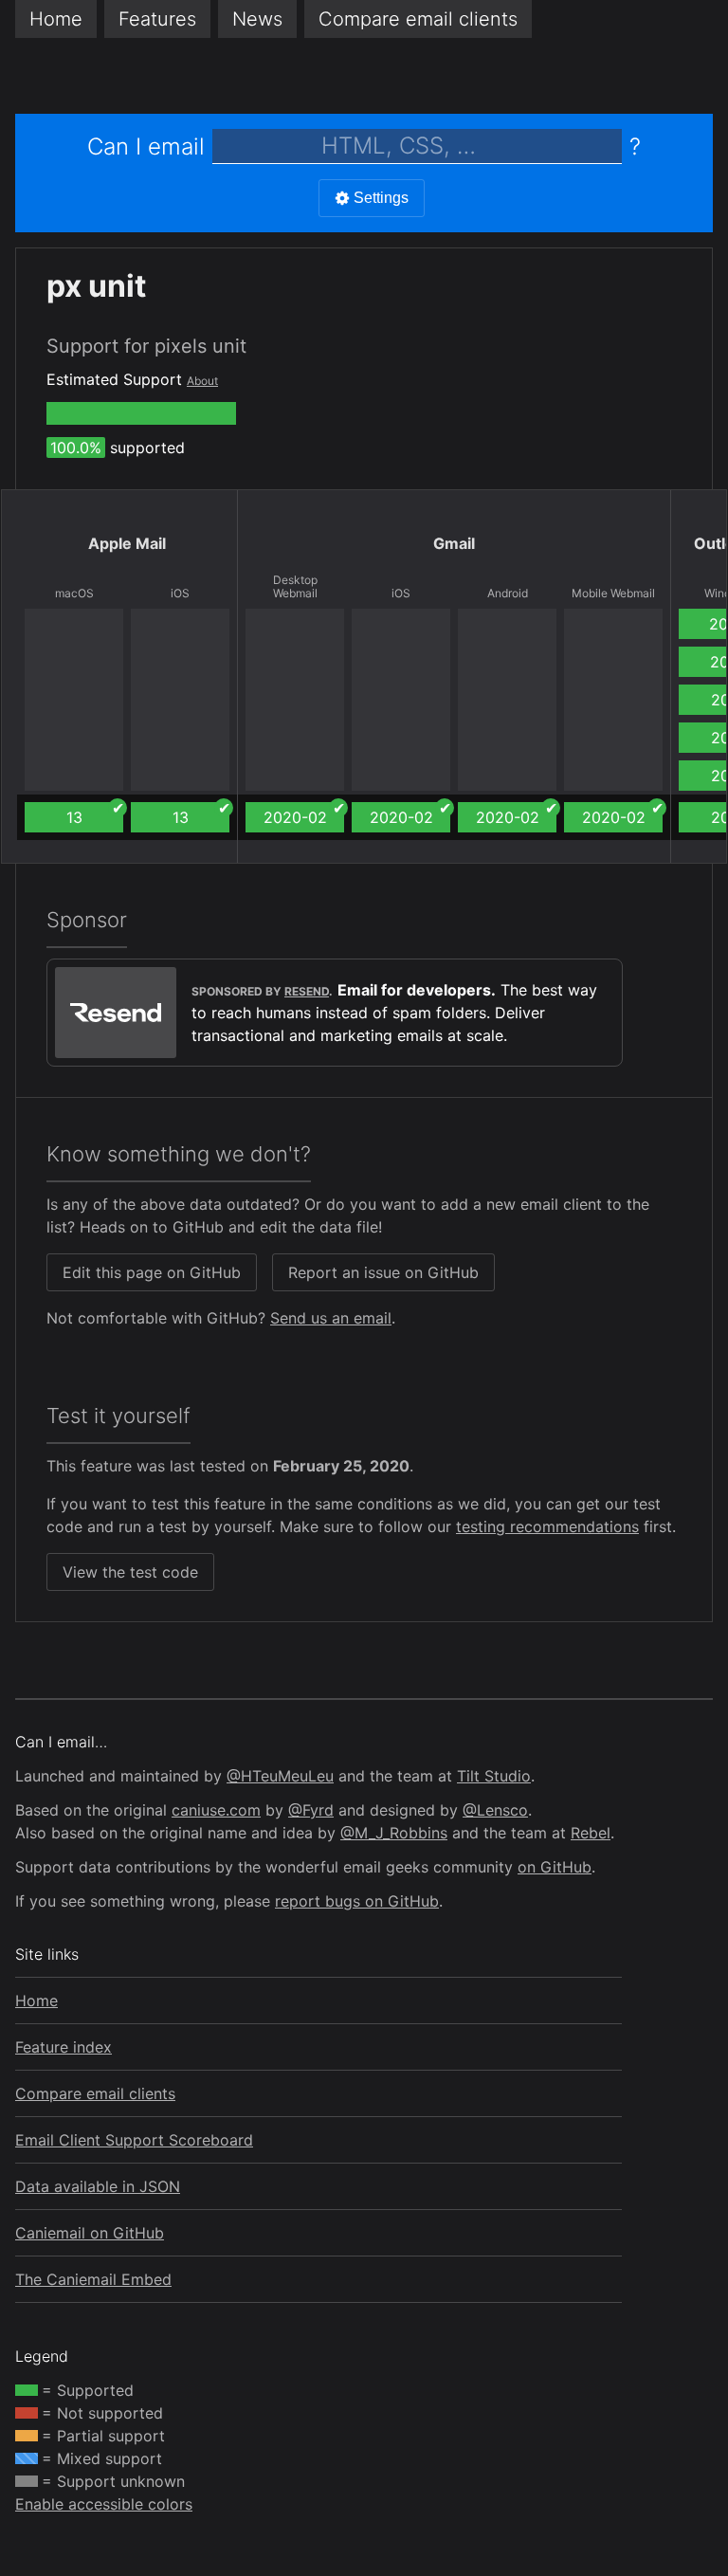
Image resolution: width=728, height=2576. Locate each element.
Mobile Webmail (613, 594)
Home (56, 19)
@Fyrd (311, 1810)
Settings (381, 198)
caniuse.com (216, 1810)
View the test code (130, 1572)
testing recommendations (547, 1526)
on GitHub (555, 1867)
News (257, 19)
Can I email (146, 146)
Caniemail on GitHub (90, 2233)
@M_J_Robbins (394, 1833)
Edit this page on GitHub (152, 1272)
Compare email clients (95, 2093)
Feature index (64, 2047)
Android (508, 594)
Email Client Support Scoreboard (134, 2140)
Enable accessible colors (104, 2504)
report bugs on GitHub (357, 1901)
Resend (307, 991)
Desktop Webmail (295, 587)
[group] (141, 413)
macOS (74, 594)
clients (418, 19)
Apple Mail (127, 543)
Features (157, 19)
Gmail (454, 543)
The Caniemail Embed (93, 2279)
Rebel (591, 1833)
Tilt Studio (494, 1776)
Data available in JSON (98, 2186)
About (202, 381)
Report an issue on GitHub (383, 1272)
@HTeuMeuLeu (280, 1776)
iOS (180, 594)
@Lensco (495, 1810)
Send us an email (331, 1318)
